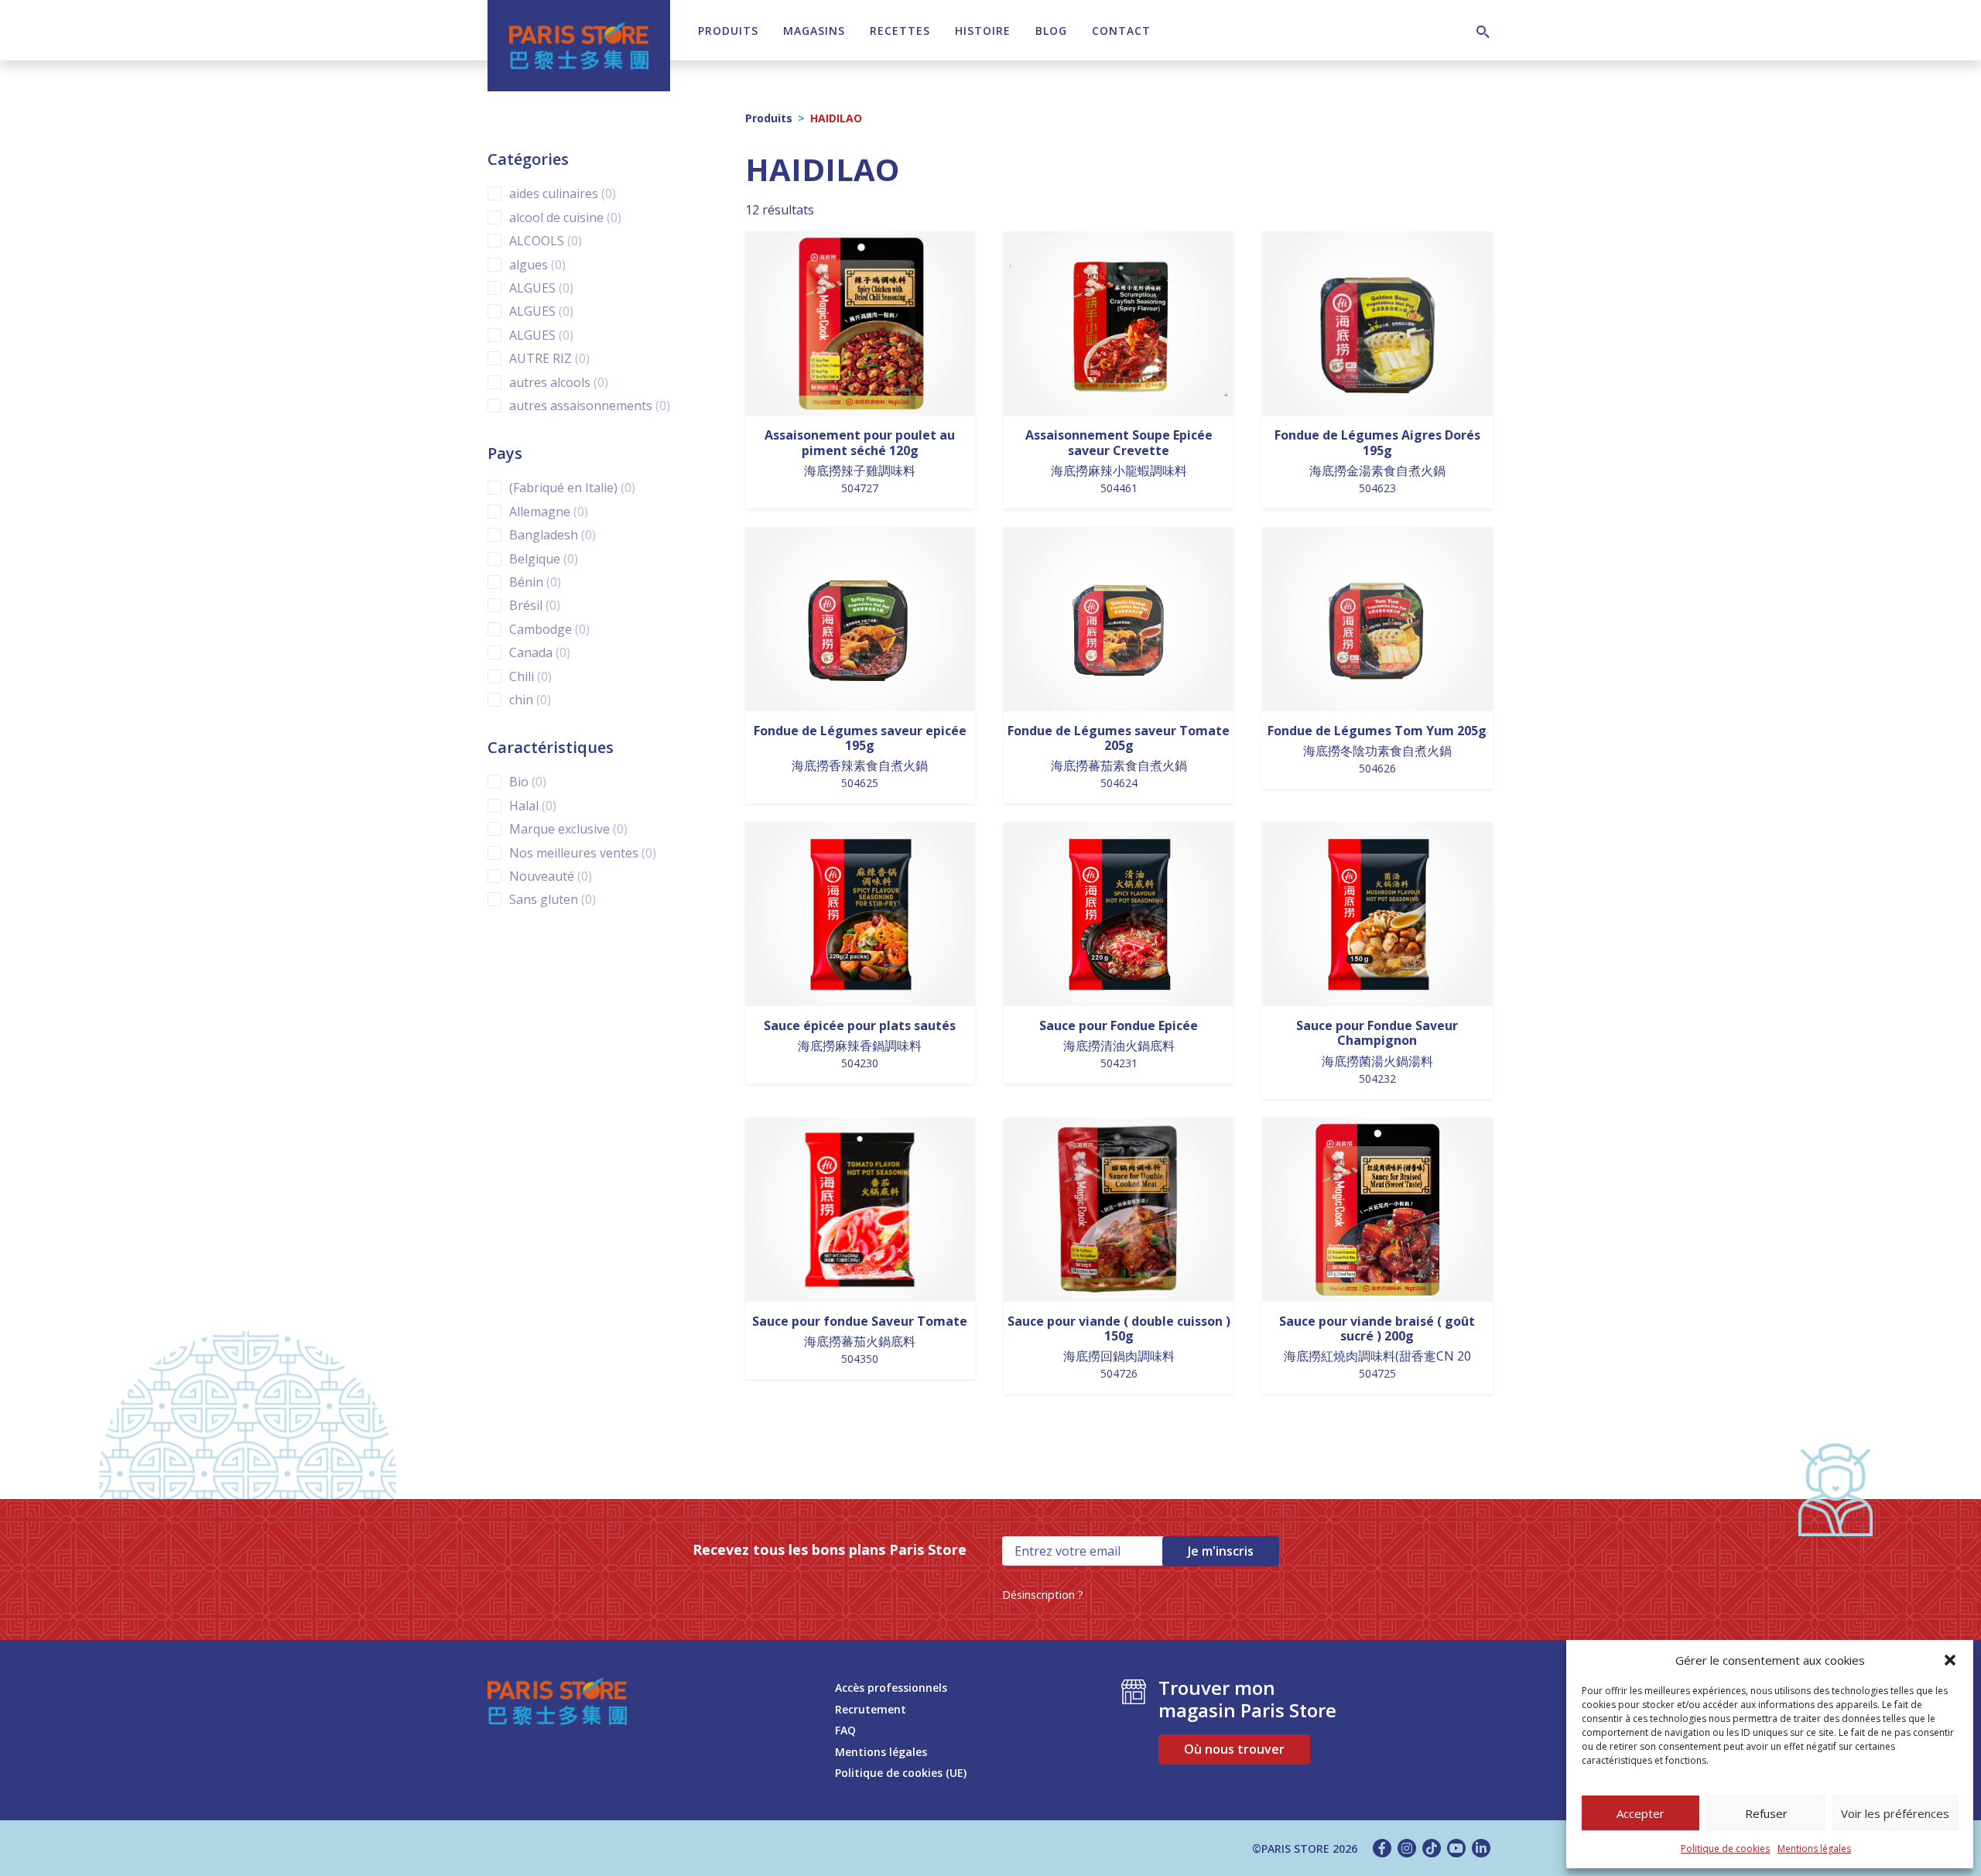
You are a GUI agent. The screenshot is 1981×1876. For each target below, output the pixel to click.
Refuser (1766, 1813)
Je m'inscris (1221, 1551)
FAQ (845, 1730)
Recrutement (871, 1709)
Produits (728, 31)
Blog (1051, 31)
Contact (1121, 31)
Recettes (900, 31)
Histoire (983, 31)
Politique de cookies (1725, 1849)
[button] (1950, 1660)
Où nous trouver (1234, 1749)
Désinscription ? (1043, 1595)
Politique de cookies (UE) (901, 1773)
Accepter (1641, 1813)
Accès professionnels (891, 1688)
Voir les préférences (1895, 1813)
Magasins (814, 31)
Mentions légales (1814, 1849)
